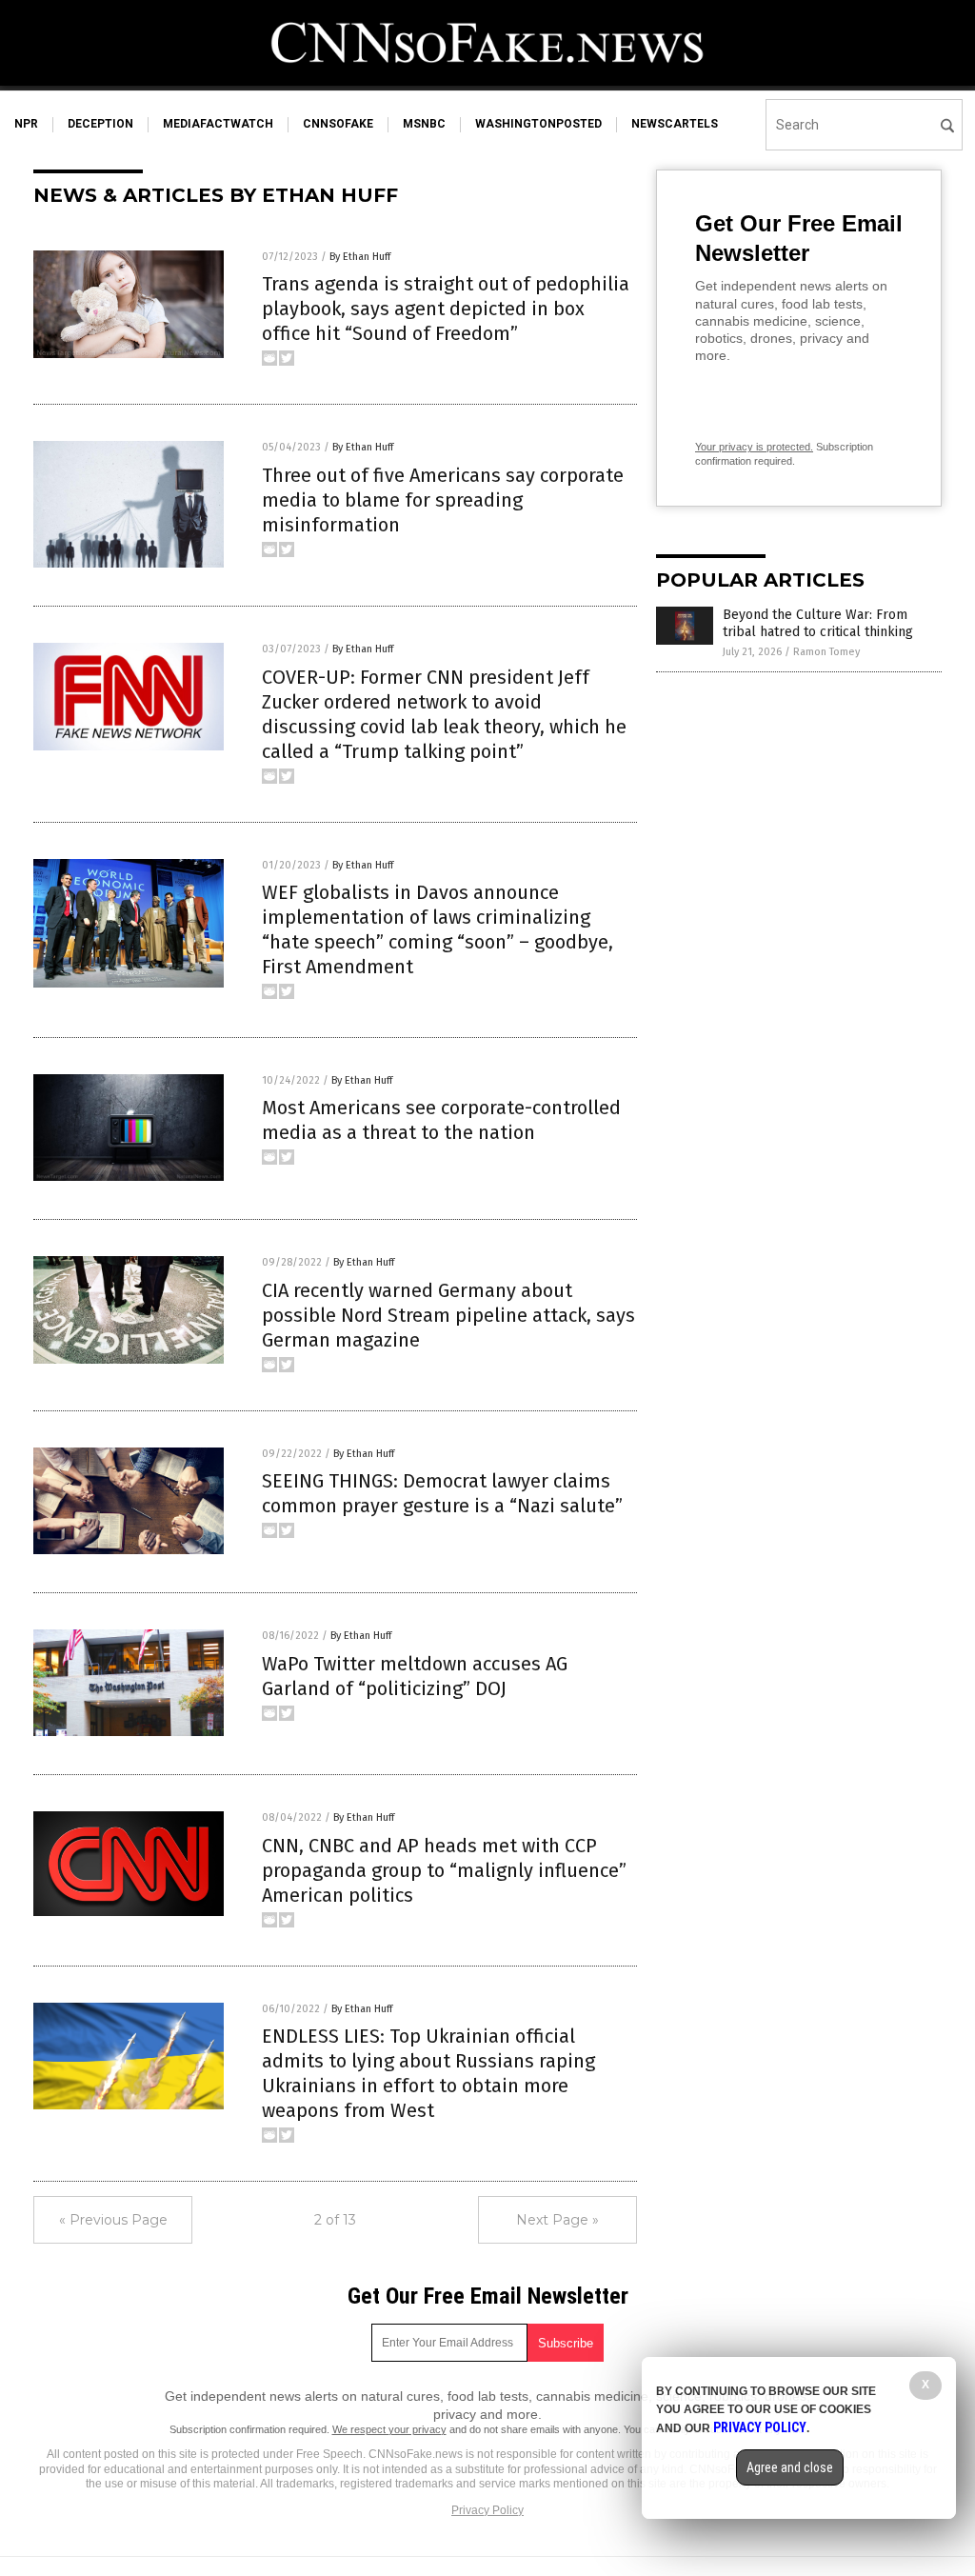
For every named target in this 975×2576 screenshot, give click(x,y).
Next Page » (557, 2220)
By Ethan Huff (360, 257)
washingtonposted (538, 124)
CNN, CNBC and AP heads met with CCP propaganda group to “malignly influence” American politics (444, 1870)
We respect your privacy (389, 2429)
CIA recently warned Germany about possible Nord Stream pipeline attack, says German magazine (448, 1315)
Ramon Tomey (826, 652)
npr (26, 124)
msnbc (424, 124)
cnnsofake (338, 124)
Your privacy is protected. (754, 447)
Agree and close (790, 2467)
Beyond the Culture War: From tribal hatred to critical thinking (818, 623)
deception (100, 124)
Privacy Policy (487, 2510)
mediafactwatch (218, 124)
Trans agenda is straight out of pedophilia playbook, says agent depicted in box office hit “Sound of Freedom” (446, 309)
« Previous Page (113, 2220)
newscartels (675, 124)
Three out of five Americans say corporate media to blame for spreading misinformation (443, 500)
